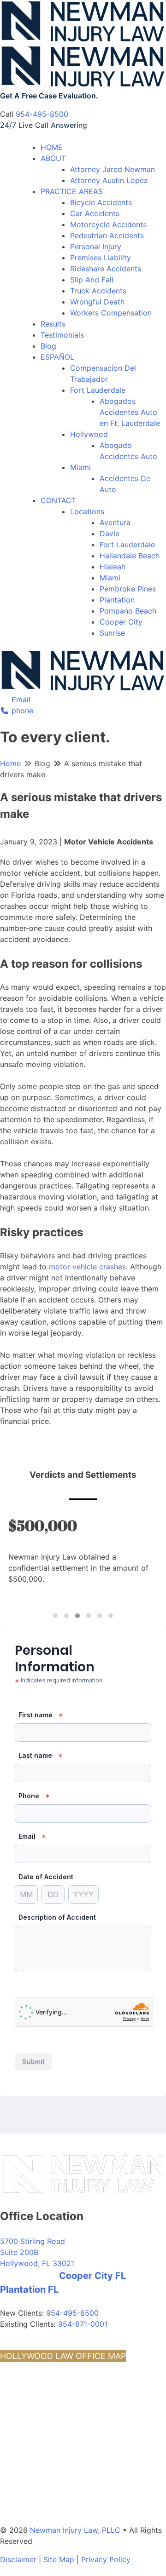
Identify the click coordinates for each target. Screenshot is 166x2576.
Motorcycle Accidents (108, 224)
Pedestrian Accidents (107, 235)
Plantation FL (29, 2289)
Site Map (59, 2559)
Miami (80, 467)
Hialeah (113, 567)
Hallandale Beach (130, 556)
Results (53, 324)
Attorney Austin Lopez (109, 180)
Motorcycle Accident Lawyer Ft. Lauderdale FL (75, 2511)
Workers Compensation (111, 313)
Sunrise (112, 633)
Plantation (117, 600)
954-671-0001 (83, 2324)
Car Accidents (95, 213)
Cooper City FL (92, 2276)
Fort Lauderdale (98, 390)
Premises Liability (101, 258)
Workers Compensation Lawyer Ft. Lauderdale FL (80, 2481)
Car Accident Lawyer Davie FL (49, 2418)
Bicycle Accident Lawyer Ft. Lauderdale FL (69, 2470)
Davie (110, 534)
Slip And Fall (92, 280)
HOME (52, 147)
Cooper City (121, 622)
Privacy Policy (106, 2559)
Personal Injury (96, 247)
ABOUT (53, 158)
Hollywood (89, 434)
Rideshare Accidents (106, 269)
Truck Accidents (98, 291)
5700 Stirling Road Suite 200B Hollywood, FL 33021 (37, 2252)
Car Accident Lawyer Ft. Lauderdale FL (63, 2449)
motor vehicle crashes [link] (87, 1267)
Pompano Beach (128, 611)
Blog (48, 346)
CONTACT (58, 500)
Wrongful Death (97, 302)
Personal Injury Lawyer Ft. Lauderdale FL (66, 2460)
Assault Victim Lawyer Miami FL (51, 2491)
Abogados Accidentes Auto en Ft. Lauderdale (130, 412)
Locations (87, 511)
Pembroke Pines (128, 589)
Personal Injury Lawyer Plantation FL (59, 2408)
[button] (55, 1616)
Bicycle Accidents (101, 202)
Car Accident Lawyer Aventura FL (54, 2387)
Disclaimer (18, 2559)
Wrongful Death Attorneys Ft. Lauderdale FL (71, 2439)
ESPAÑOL (57, 357)
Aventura (115, 522)
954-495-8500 (42, 114)
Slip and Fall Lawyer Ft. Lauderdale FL (62, 2429)
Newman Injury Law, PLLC (75, 2530)
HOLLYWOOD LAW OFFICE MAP (63, 2356)
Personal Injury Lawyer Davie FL (52, 2398)
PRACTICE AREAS (72, 191)
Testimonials (62, 335)
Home (10, 763)
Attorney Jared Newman (113, 169)
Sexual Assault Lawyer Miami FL (52, 2501)
